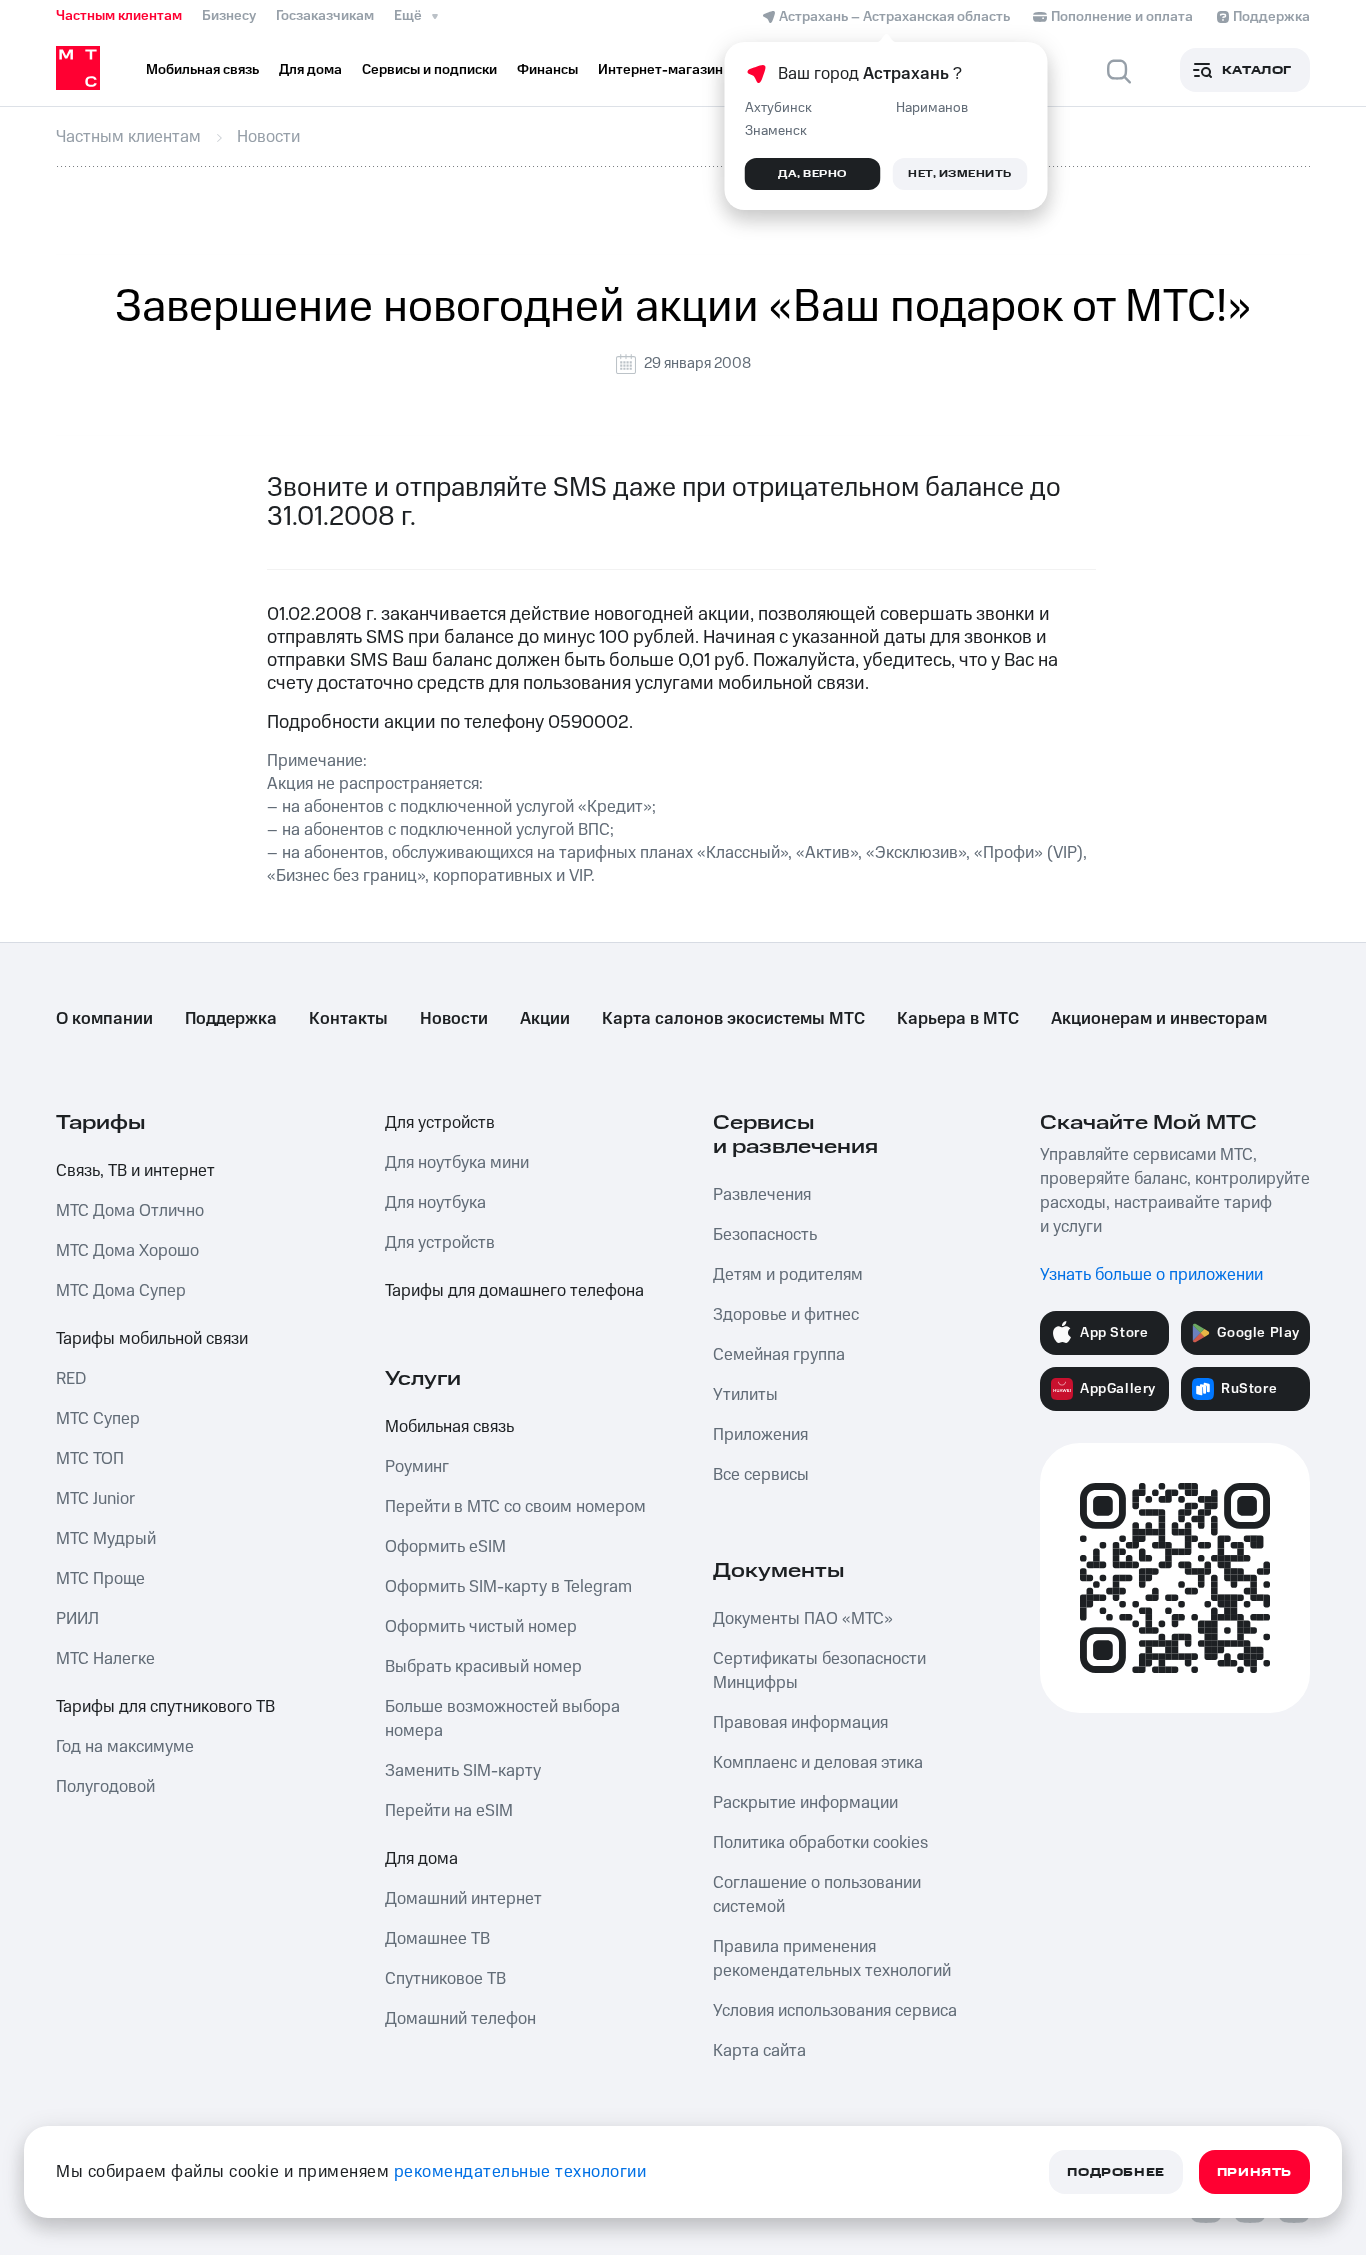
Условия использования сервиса (835, 2011)
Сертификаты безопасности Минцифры (819, 1671)
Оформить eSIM (445, 1547)
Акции (545, 1019)
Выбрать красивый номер (483, 1667)
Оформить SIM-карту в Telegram (508, 1587)
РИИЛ (77, 1619)
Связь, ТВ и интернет (135, 1171)
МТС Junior (95, 1499)
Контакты (348, 1019)
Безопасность (765, 1235)
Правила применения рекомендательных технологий (832, 1959)
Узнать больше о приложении (1151, 1275)
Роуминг (417, 1467)
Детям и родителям (788, 1275)
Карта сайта (759, 2051)
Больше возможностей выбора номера (502, 1719)
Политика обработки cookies (820, 1843)
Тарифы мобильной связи (152, 1339)
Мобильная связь (449, 1427)
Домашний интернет (463, 1899)
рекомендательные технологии (520, 2172)
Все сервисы (761, 1475)
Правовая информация (800, 1723)
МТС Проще (100, 1579)
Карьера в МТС (958, 1019)
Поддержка (231, 1019)
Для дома (421, 1859)
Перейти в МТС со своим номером (515, 1507)
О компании (104, 1019)
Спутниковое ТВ (445, 1979)
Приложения (760, 1435)
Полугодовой (105, 1787)
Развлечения (762, 1195)
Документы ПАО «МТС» (803, 1619)
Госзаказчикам (325, 16)
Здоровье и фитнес (786, 1315)
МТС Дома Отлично (130, 1211)
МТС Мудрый (106, 1539)
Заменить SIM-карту (463, 1771)
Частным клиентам (119, 16)
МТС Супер (98, 1419)
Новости (454, 1019)
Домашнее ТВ (437, 1939)
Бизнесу (229, 16)
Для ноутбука (435, 1203)
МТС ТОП (90, 1459)
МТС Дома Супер (121, 1291)
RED (71, 1379)
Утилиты (745, 1395)
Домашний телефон (460, 2019)
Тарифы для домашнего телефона (514, 1291)
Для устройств (440, 1123)
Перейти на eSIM (449, 1811)
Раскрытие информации (805, 1803)
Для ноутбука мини (457, 1163)
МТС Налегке (105, 1659)
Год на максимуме (125, 1747)
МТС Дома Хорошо (127, 1251)
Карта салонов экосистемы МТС (733, 1019)
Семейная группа (779, 1355)
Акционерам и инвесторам (1159, 1019)
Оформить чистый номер (481, 1627)
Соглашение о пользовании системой (817, 1895)
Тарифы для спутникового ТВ (165, 1707)
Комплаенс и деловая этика (818, 1763)
